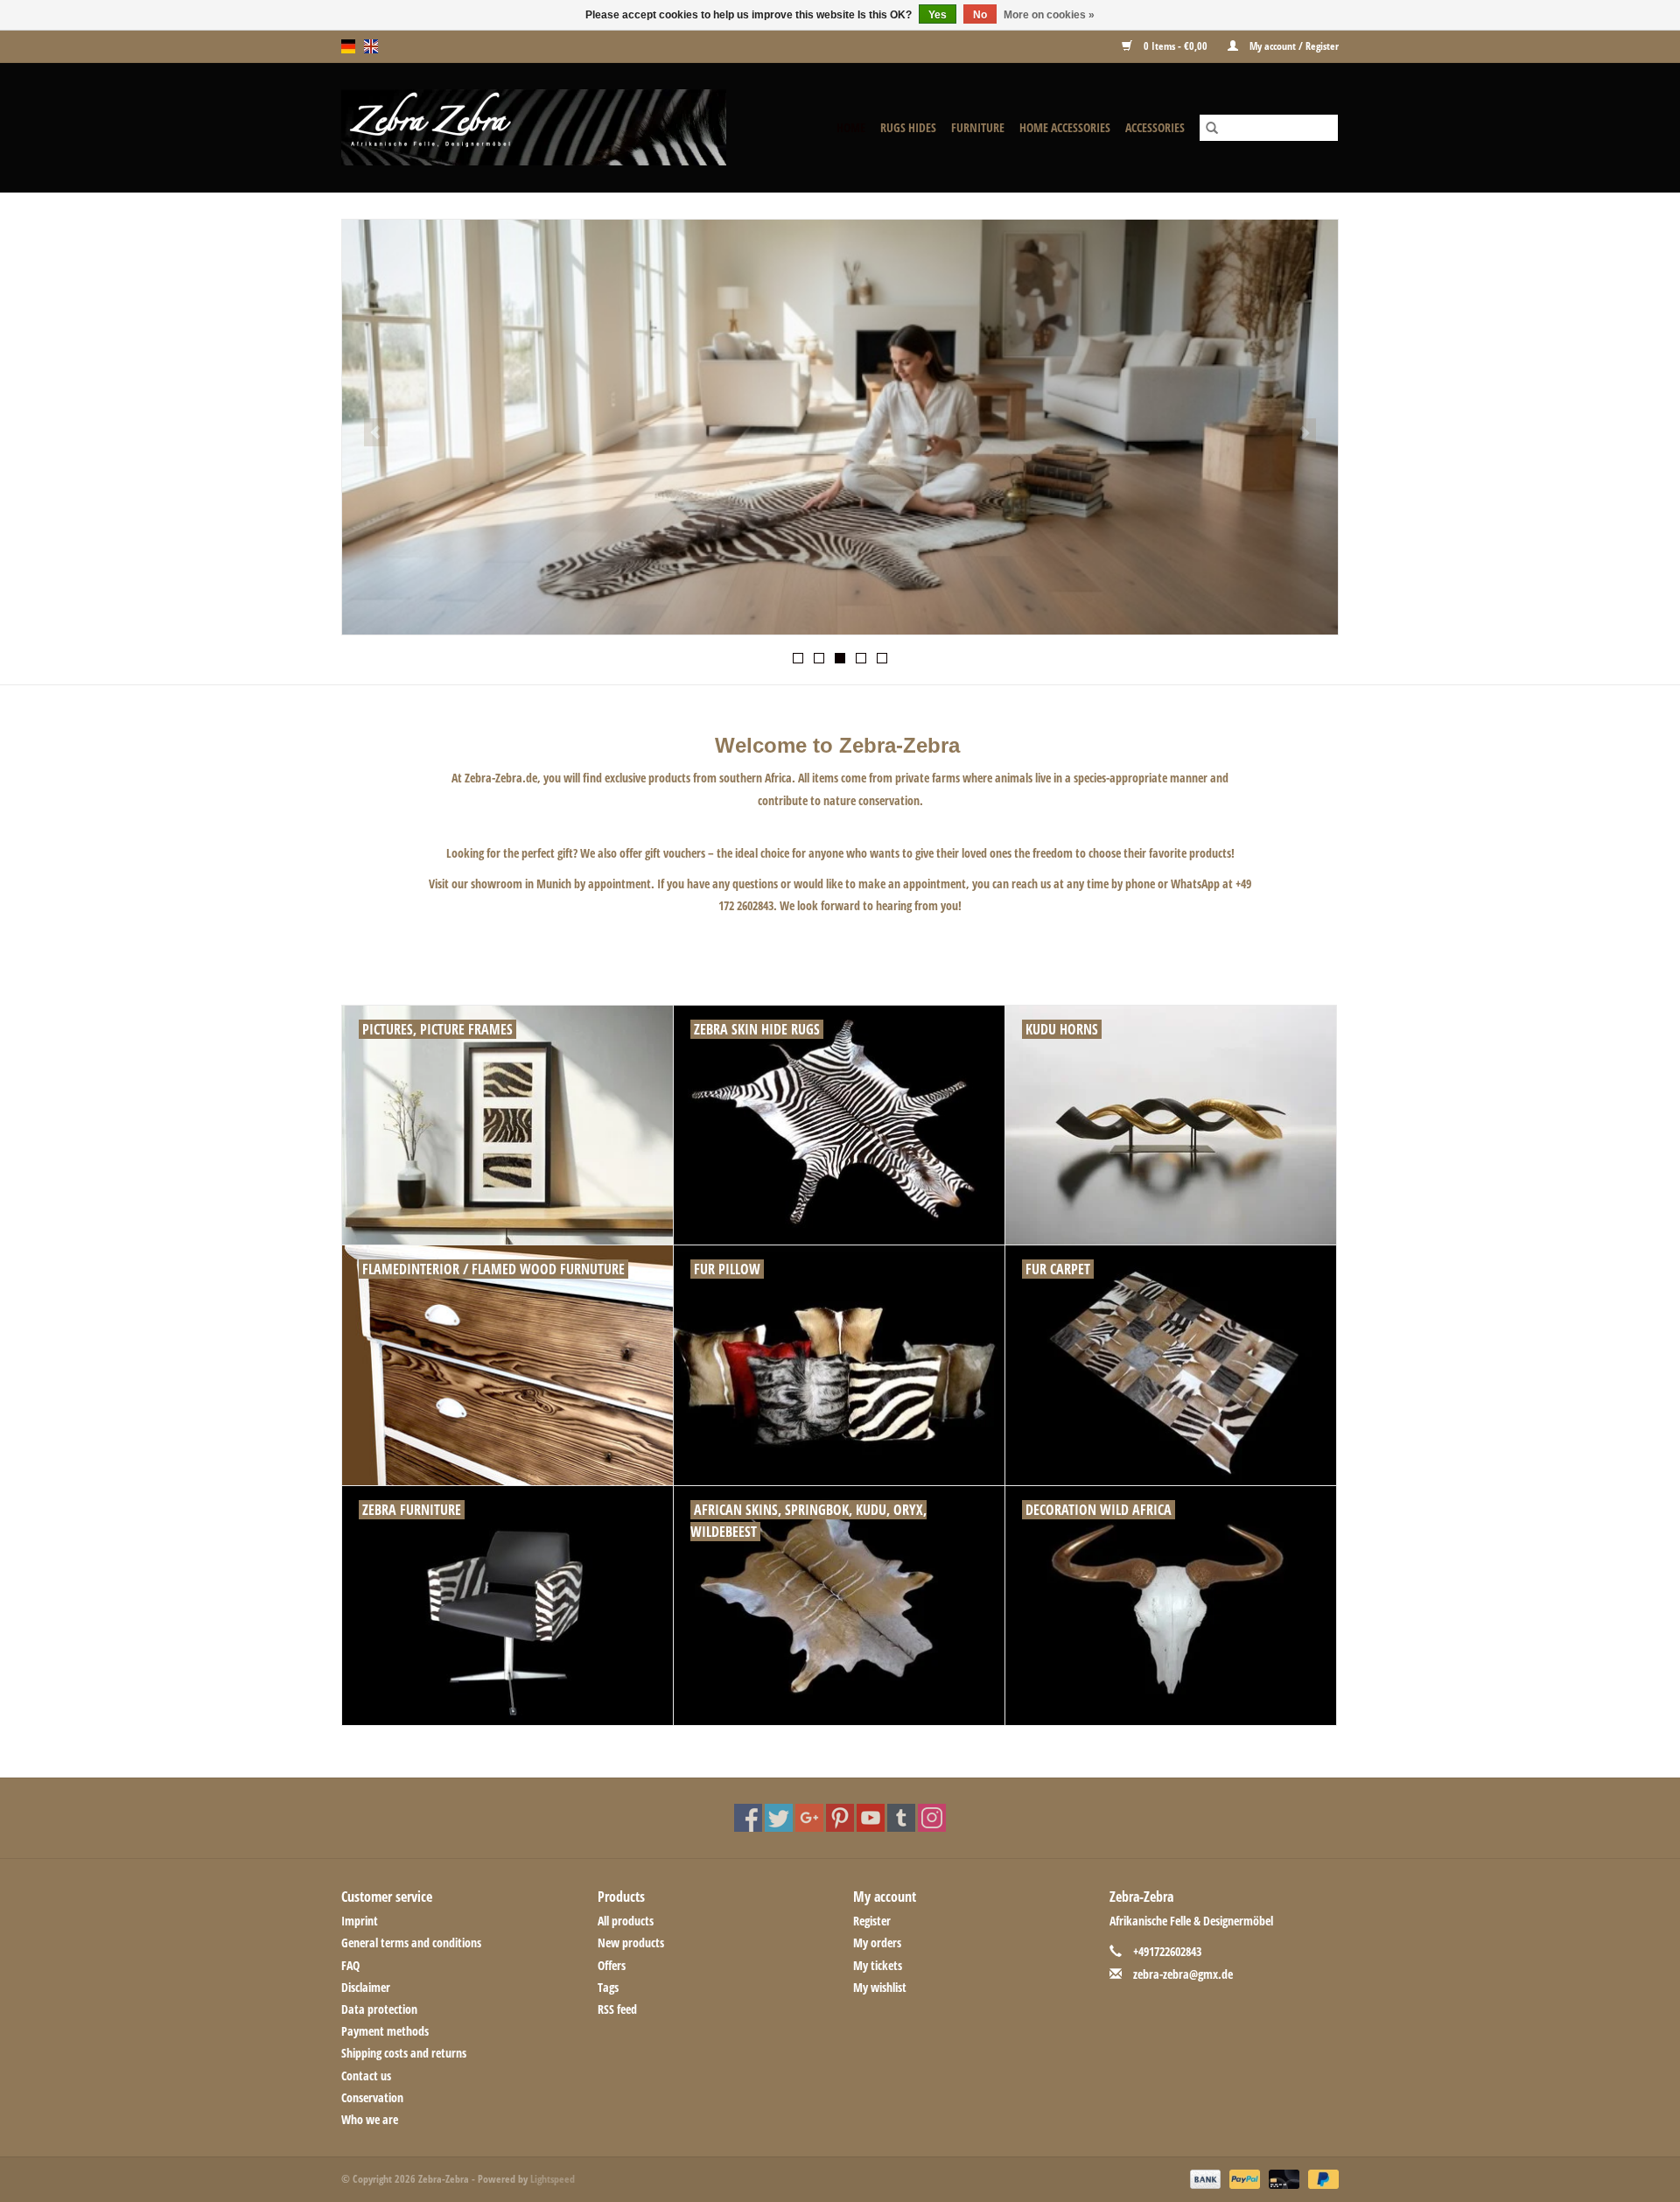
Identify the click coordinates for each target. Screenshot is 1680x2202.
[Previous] (376, 432)
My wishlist (880, 1987)
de (348, 46)
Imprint (360, 1921)
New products (631, 1943)
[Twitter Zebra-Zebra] (779, 1818)
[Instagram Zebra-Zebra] (932, 1818)
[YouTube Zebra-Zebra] (871, 1818)
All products (626, 1921)
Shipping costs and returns (404, 2053)
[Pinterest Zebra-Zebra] (840, 1818)
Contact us (366, 2076)
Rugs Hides (908, 127)
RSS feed (617, 2009)
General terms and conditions (411, 1943)
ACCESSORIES (1155, 127)
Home (851, 127)
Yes (938, 15)
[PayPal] (1243, 2178)
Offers (612, 1965)
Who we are (370, 2119)
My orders (877, 1943)
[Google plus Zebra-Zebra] (809, 1818)
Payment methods (385, 2031)
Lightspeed (553, 2179)
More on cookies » (1049, 15)
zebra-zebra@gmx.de (1183, 1974)
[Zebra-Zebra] (556, 127)
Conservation (372, 2097)
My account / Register (1293, 46)
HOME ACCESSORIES (1065, 127)
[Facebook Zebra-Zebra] (748, 1818)
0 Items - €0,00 (1176, 46)
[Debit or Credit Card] (1282, 2178)
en (371, 46)
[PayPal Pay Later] (1320, 2178)
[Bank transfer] (1204, 2178)
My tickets (878, 1965)
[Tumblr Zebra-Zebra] (901, 1818)
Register (872, 1921)
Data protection (379, 2009)
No (980, 15)
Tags (608, 1987)
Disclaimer (366, 1987)
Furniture (978, 127)
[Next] (1304, 432)
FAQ (350, 1965)
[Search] (1212, 128)
